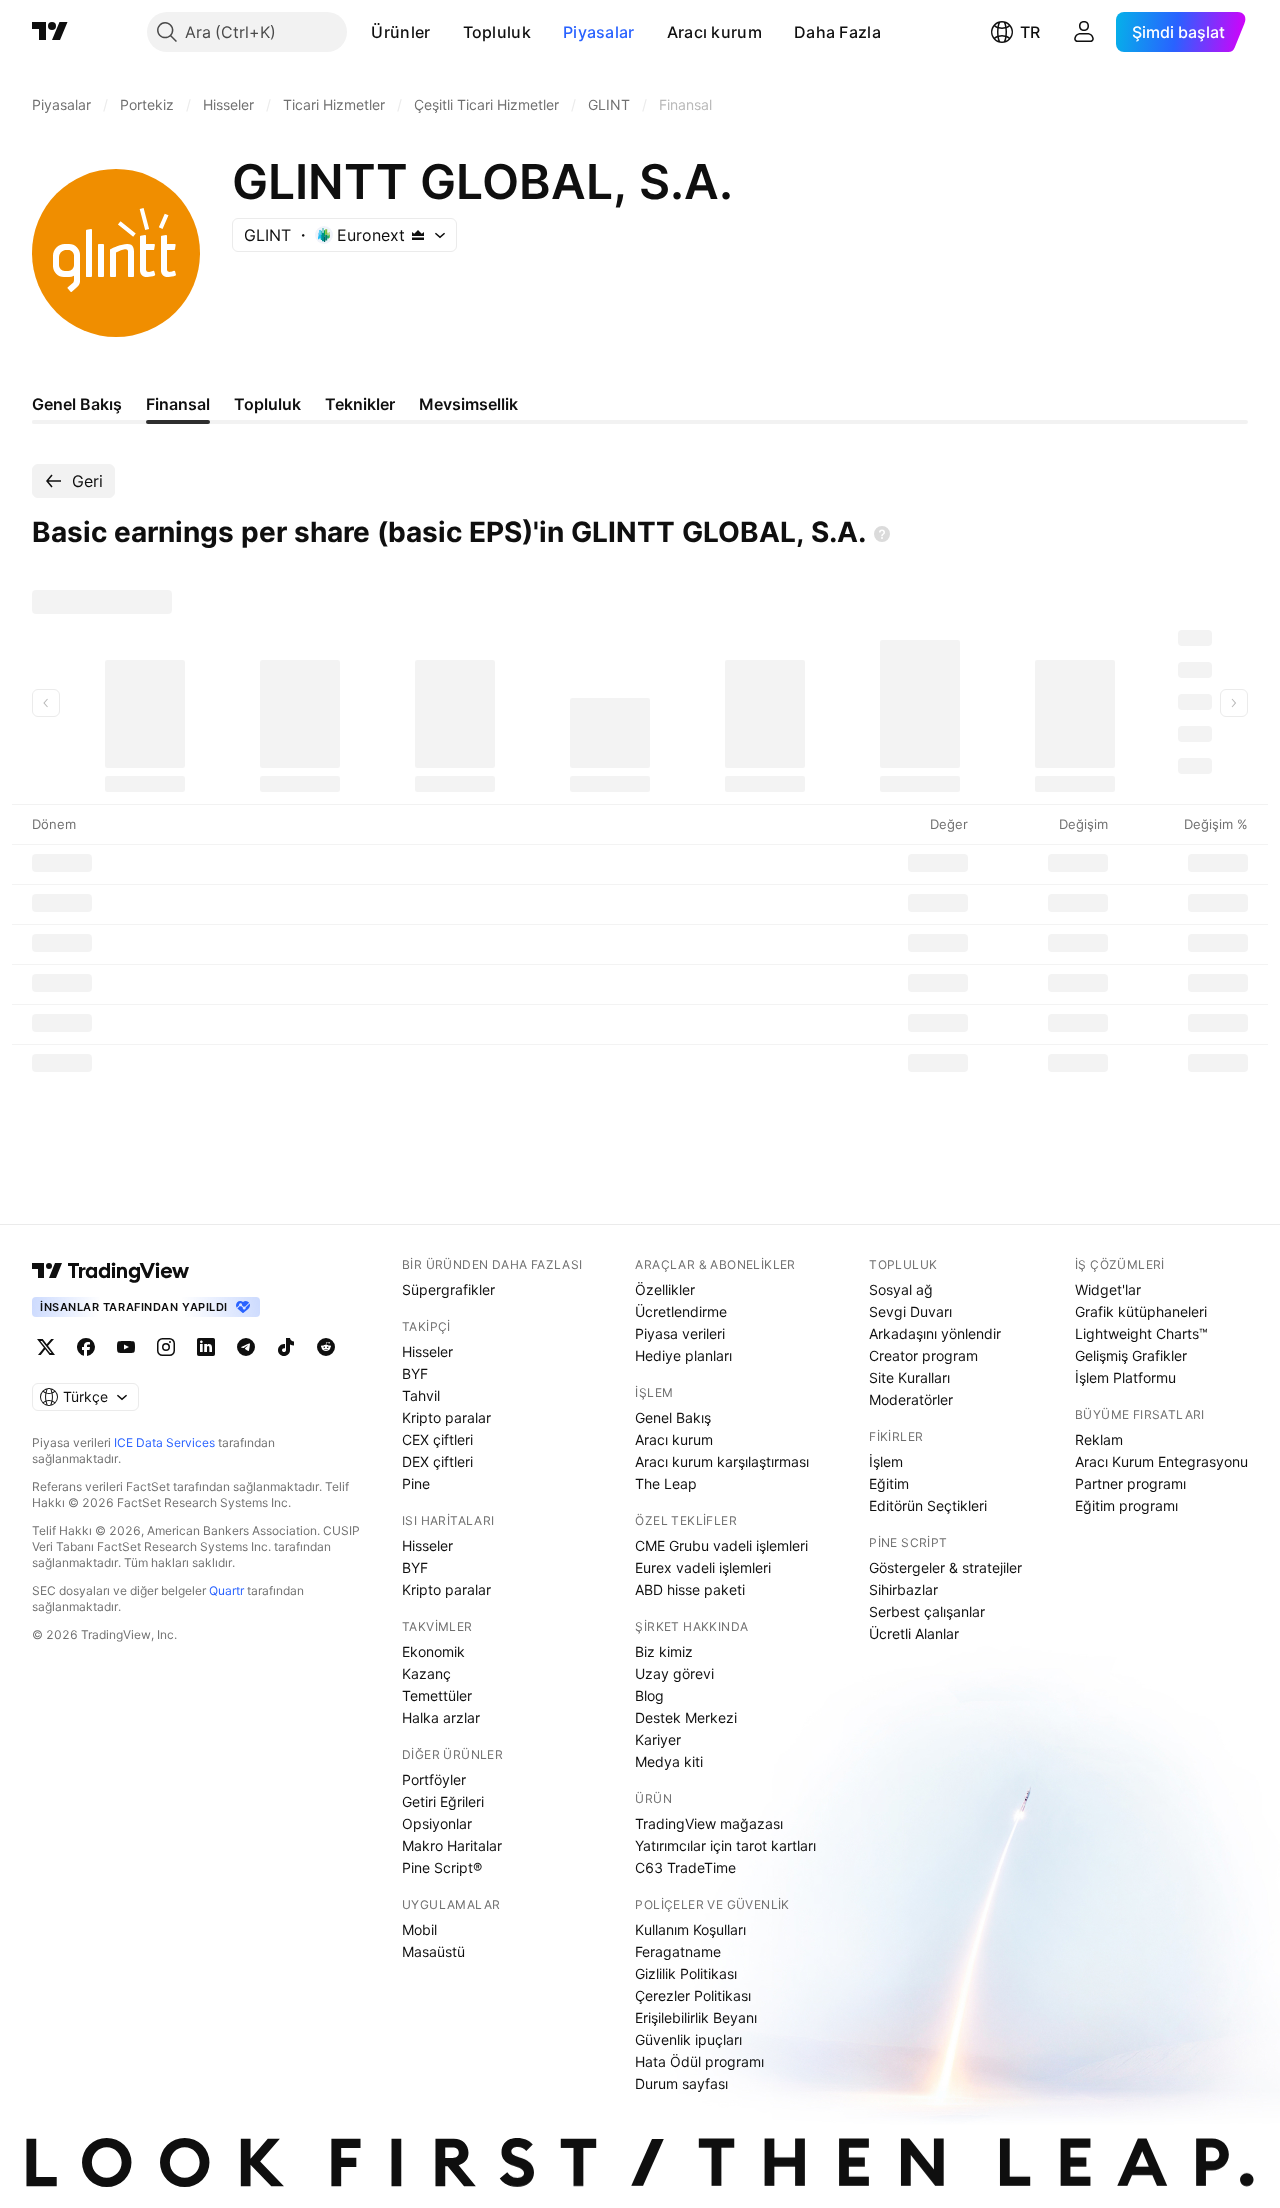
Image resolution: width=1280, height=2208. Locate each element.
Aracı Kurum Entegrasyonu (1161, 1461)
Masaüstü (433, 1951)
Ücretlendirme (681, 1311)
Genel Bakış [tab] (77, 404)
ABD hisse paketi (690, 1589)
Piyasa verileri (680, 1333)
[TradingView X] (46, 1347)
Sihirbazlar (903, 1589)
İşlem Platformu (1125, 1377)
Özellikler (665, 1289)
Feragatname (678, 1951)
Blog (649, 1695)
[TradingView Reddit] (326, 1347)
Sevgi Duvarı (910, 1311)
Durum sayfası (681, 2083)
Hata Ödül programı (699, 2061)
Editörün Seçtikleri (928, 1505)
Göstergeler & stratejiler (945, 1567)
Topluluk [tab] (267, 404)
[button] (446, 32)
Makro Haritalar (452, 1845)
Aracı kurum (714, 32)
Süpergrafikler (448, 1289)
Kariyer (658, 1739)
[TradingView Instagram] (166, 1347)
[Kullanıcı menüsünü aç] (1084, 32)
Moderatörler (911, 1399)
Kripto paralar (446, 1417)
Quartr (226, 1590)
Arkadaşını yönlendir (935, 1333)
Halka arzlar (441, 1717)
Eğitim (889, 1483)
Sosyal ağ (901, 1289)
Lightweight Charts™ (1141, 1333)
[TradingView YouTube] (126, 1347)
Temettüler (437, 1695)
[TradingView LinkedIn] (206, 1347)
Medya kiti (669, 1761)
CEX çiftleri (437, 1439)
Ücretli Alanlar (914, 1633)
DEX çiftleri (437, 1461)
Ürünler (400, 32)
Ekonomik (433, 1651)
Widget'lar (1108, 1289)
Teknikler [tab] (360, 404)
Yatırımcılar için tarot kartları (725, 1845)
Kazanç (426, 1673)
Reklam (1099, 1439)
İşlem (886, 1461)
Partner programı (1130, 1483)
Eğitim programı (1126, 1505)
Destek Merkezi (686, 1717)
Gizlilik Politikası (686, 1973)
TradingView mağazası (709, 1823)
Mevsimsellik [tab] (468, 404)
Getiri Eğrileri (443, 1801)
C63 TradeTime (685, 1867)
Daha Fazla (837, 32)
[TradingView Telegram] (246, 1347)
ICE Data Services (164, 1442)
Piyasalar (599, 32)
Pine (416, 1483)
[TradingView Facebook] (86, 1347)
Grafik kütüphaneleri (1141, 1311)
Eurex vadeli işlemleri (703, 1567)
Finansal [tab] (178, 404)
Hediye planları (683, 1355)
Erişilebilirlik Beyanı (696, 2017)
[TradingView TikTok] (286, 1347)
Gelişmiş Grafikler (1131, 1355)
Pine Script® (442, 1867)
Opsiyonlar (437, 1823)
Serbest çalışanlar (927, 1611)
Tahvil (421, 1395)
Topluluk (497, 32)
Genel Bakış (673, 1417)
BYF (415, 1373)
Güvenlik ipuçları (688, 2039)
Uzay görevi (674, 1673)
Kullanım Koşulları (690, 1929)
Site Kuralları (909, 1377)
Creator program (923, 1355)
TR (1030, 32)
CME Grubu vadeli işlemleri (721, 1545)
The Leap (666, 1483)
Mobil (419, 1929)
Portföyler (434, 1779)
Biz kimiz (664, 1651)
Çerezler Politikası (693, 1995)
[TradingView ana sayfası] (50, 32)
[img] (418, 235)
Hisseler (427, 1351)
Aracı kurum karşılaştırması (722, 1461)
